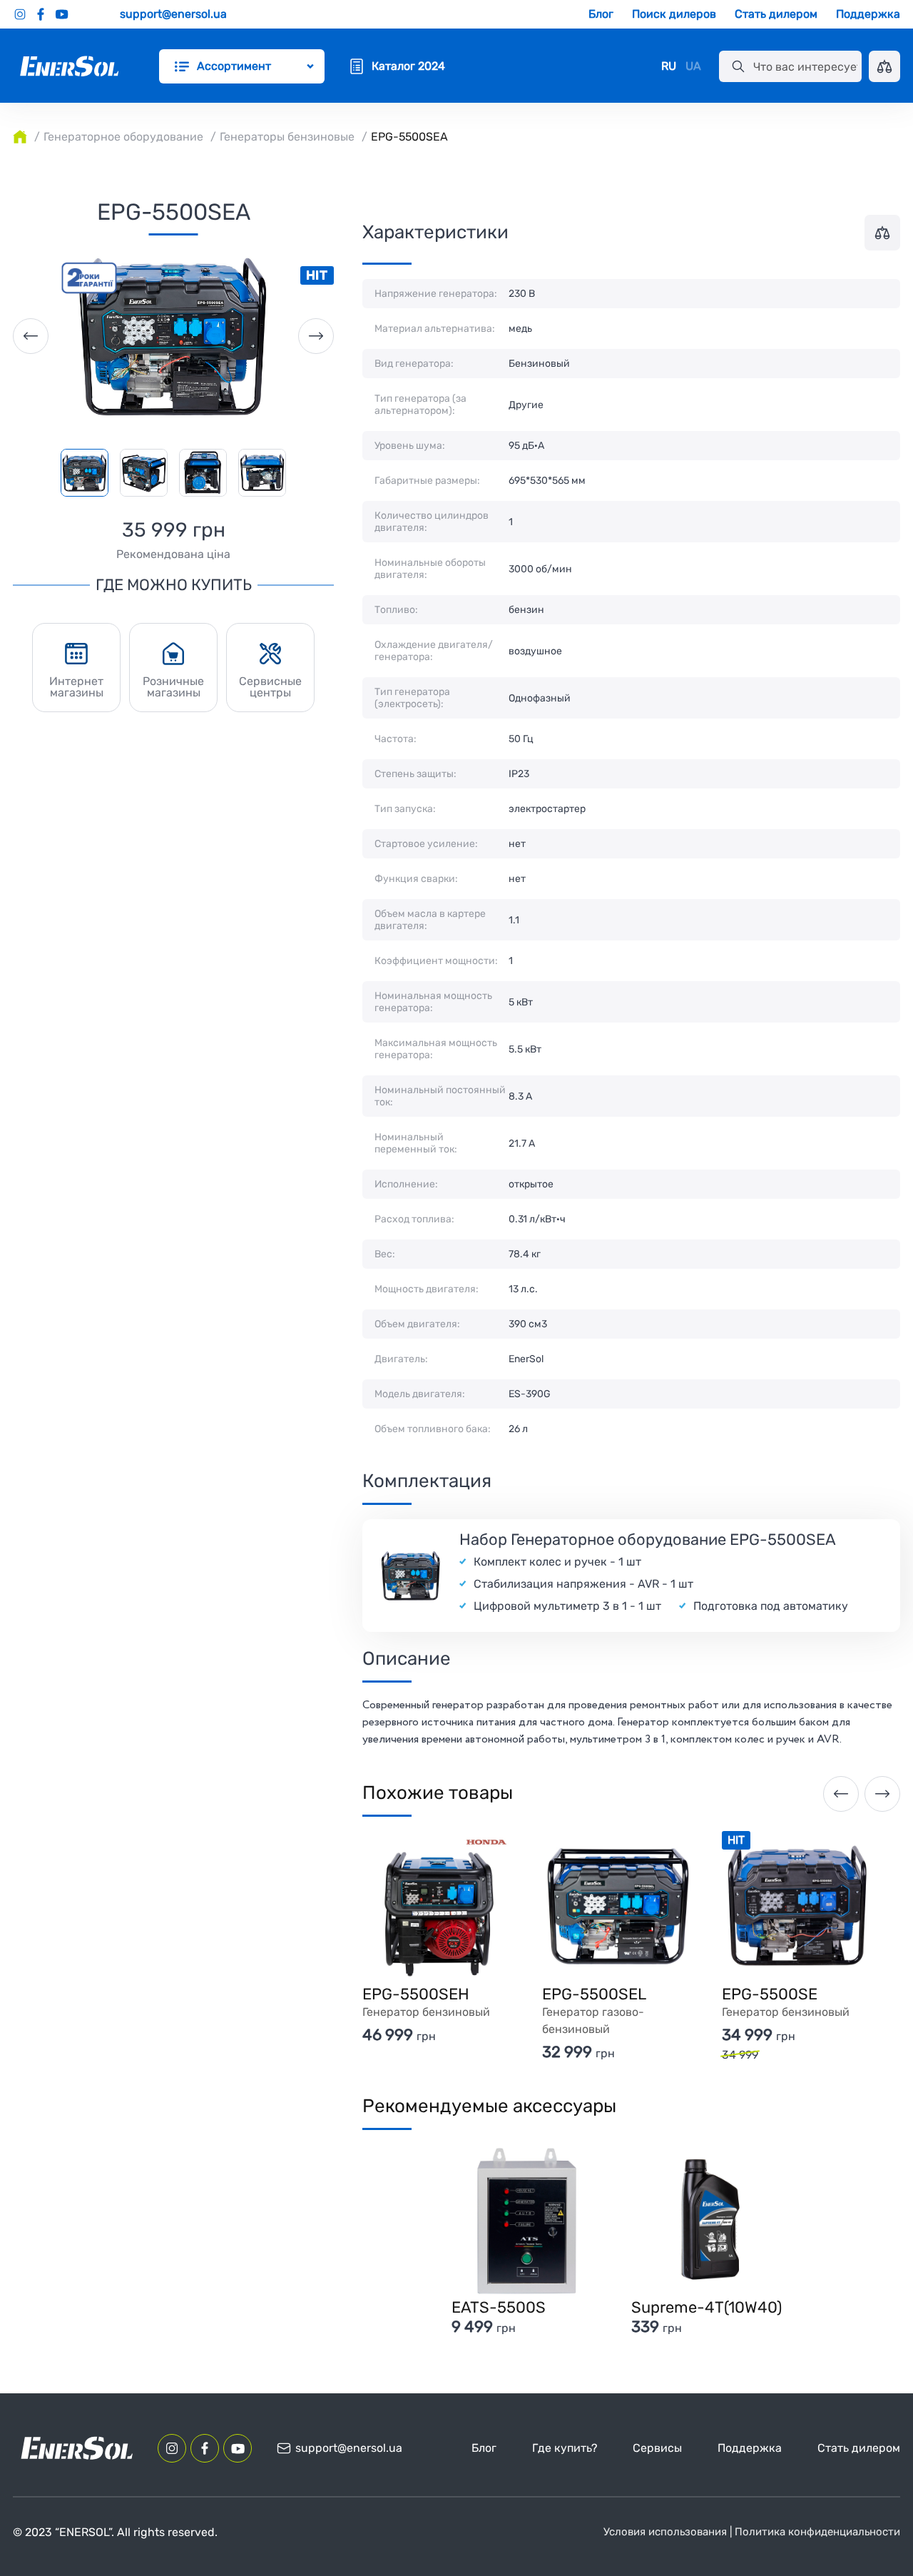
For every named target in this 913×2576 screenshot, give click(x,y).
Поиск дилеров (674, 14)
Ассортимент (234, 66)
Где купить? (565, 2448)
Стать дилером (776, 14)
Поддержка (868, 14)
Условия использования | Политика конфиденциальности (752, 2532)
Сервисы (657, 2448)
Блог (601, 14)
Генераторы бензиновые (287, 137)
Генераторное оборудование (123, 137)
